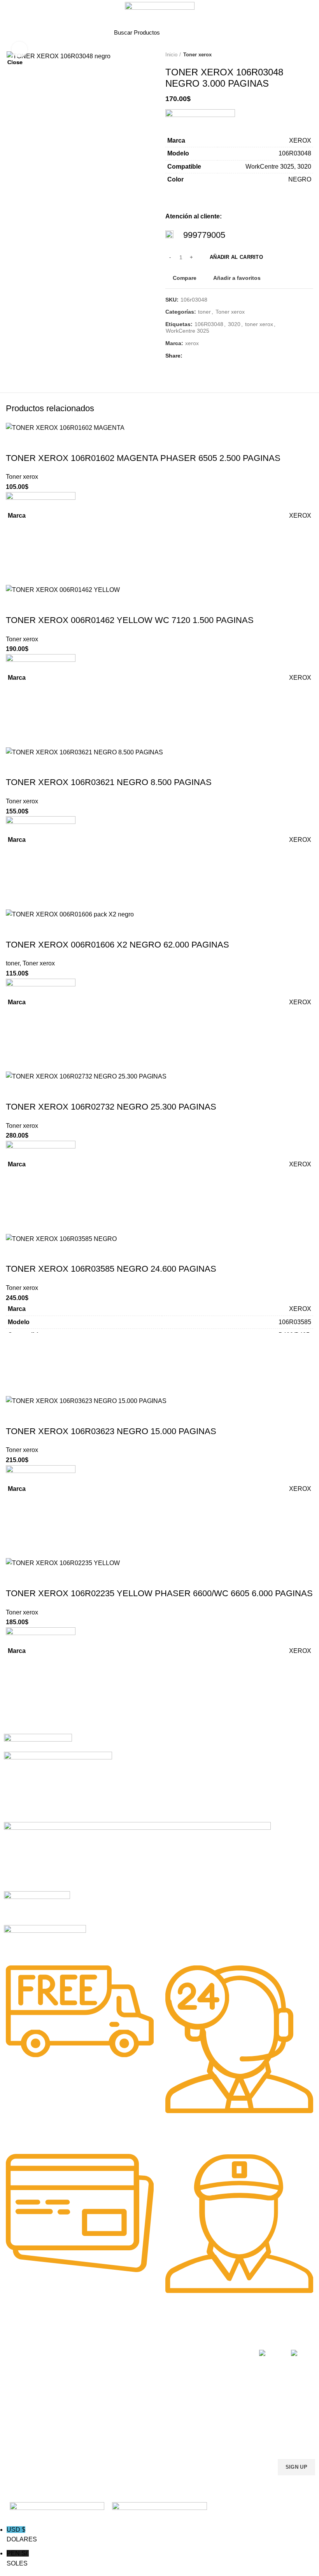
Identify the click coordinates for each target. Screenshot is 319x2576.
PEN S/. (18, 2558)
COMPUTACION (152, 2339)
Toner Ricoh (19, 2419)
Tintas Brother (85, 2386)
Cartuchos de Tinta (155, 2379)
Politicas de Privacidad (223, 2352)
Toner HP (15, 2379)
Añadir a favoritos (16, 1672)
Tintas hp (79, 2359)
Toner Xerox (19, 2392)
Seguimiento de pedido (215, 2429)
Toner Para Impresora (31, 2352)
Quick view (16, 1710)
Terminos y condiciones (210, 2382)
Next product (309, 55)
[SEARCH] (200, 32)
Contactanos (211, 2399)
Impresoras (145, 2352)
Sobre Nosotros (221, 2339)
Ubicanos (207, 2412)
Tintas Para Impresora (85, 2342)
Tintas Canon (84, 2399)
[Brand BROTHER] (45, 1940)
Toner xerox (197, 55)
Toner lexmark (21, 2405)
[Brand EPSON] (137, 1856)
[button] (16, 1691)
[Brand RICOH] (38, 1742)
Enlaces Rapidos (30, 2339)
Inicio (171, 55)
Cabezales (145, 2419)
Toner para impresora (158, 2365)
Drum (138, 2405)
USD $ (22, 2535)
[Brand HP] (58, 1786)
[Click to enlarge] (19, 49)
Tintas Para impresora (159, 2392)
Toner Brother (21, 2365)
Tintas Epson (84, 2372)
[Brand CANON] (37, 1908)
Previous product (294, 55)
